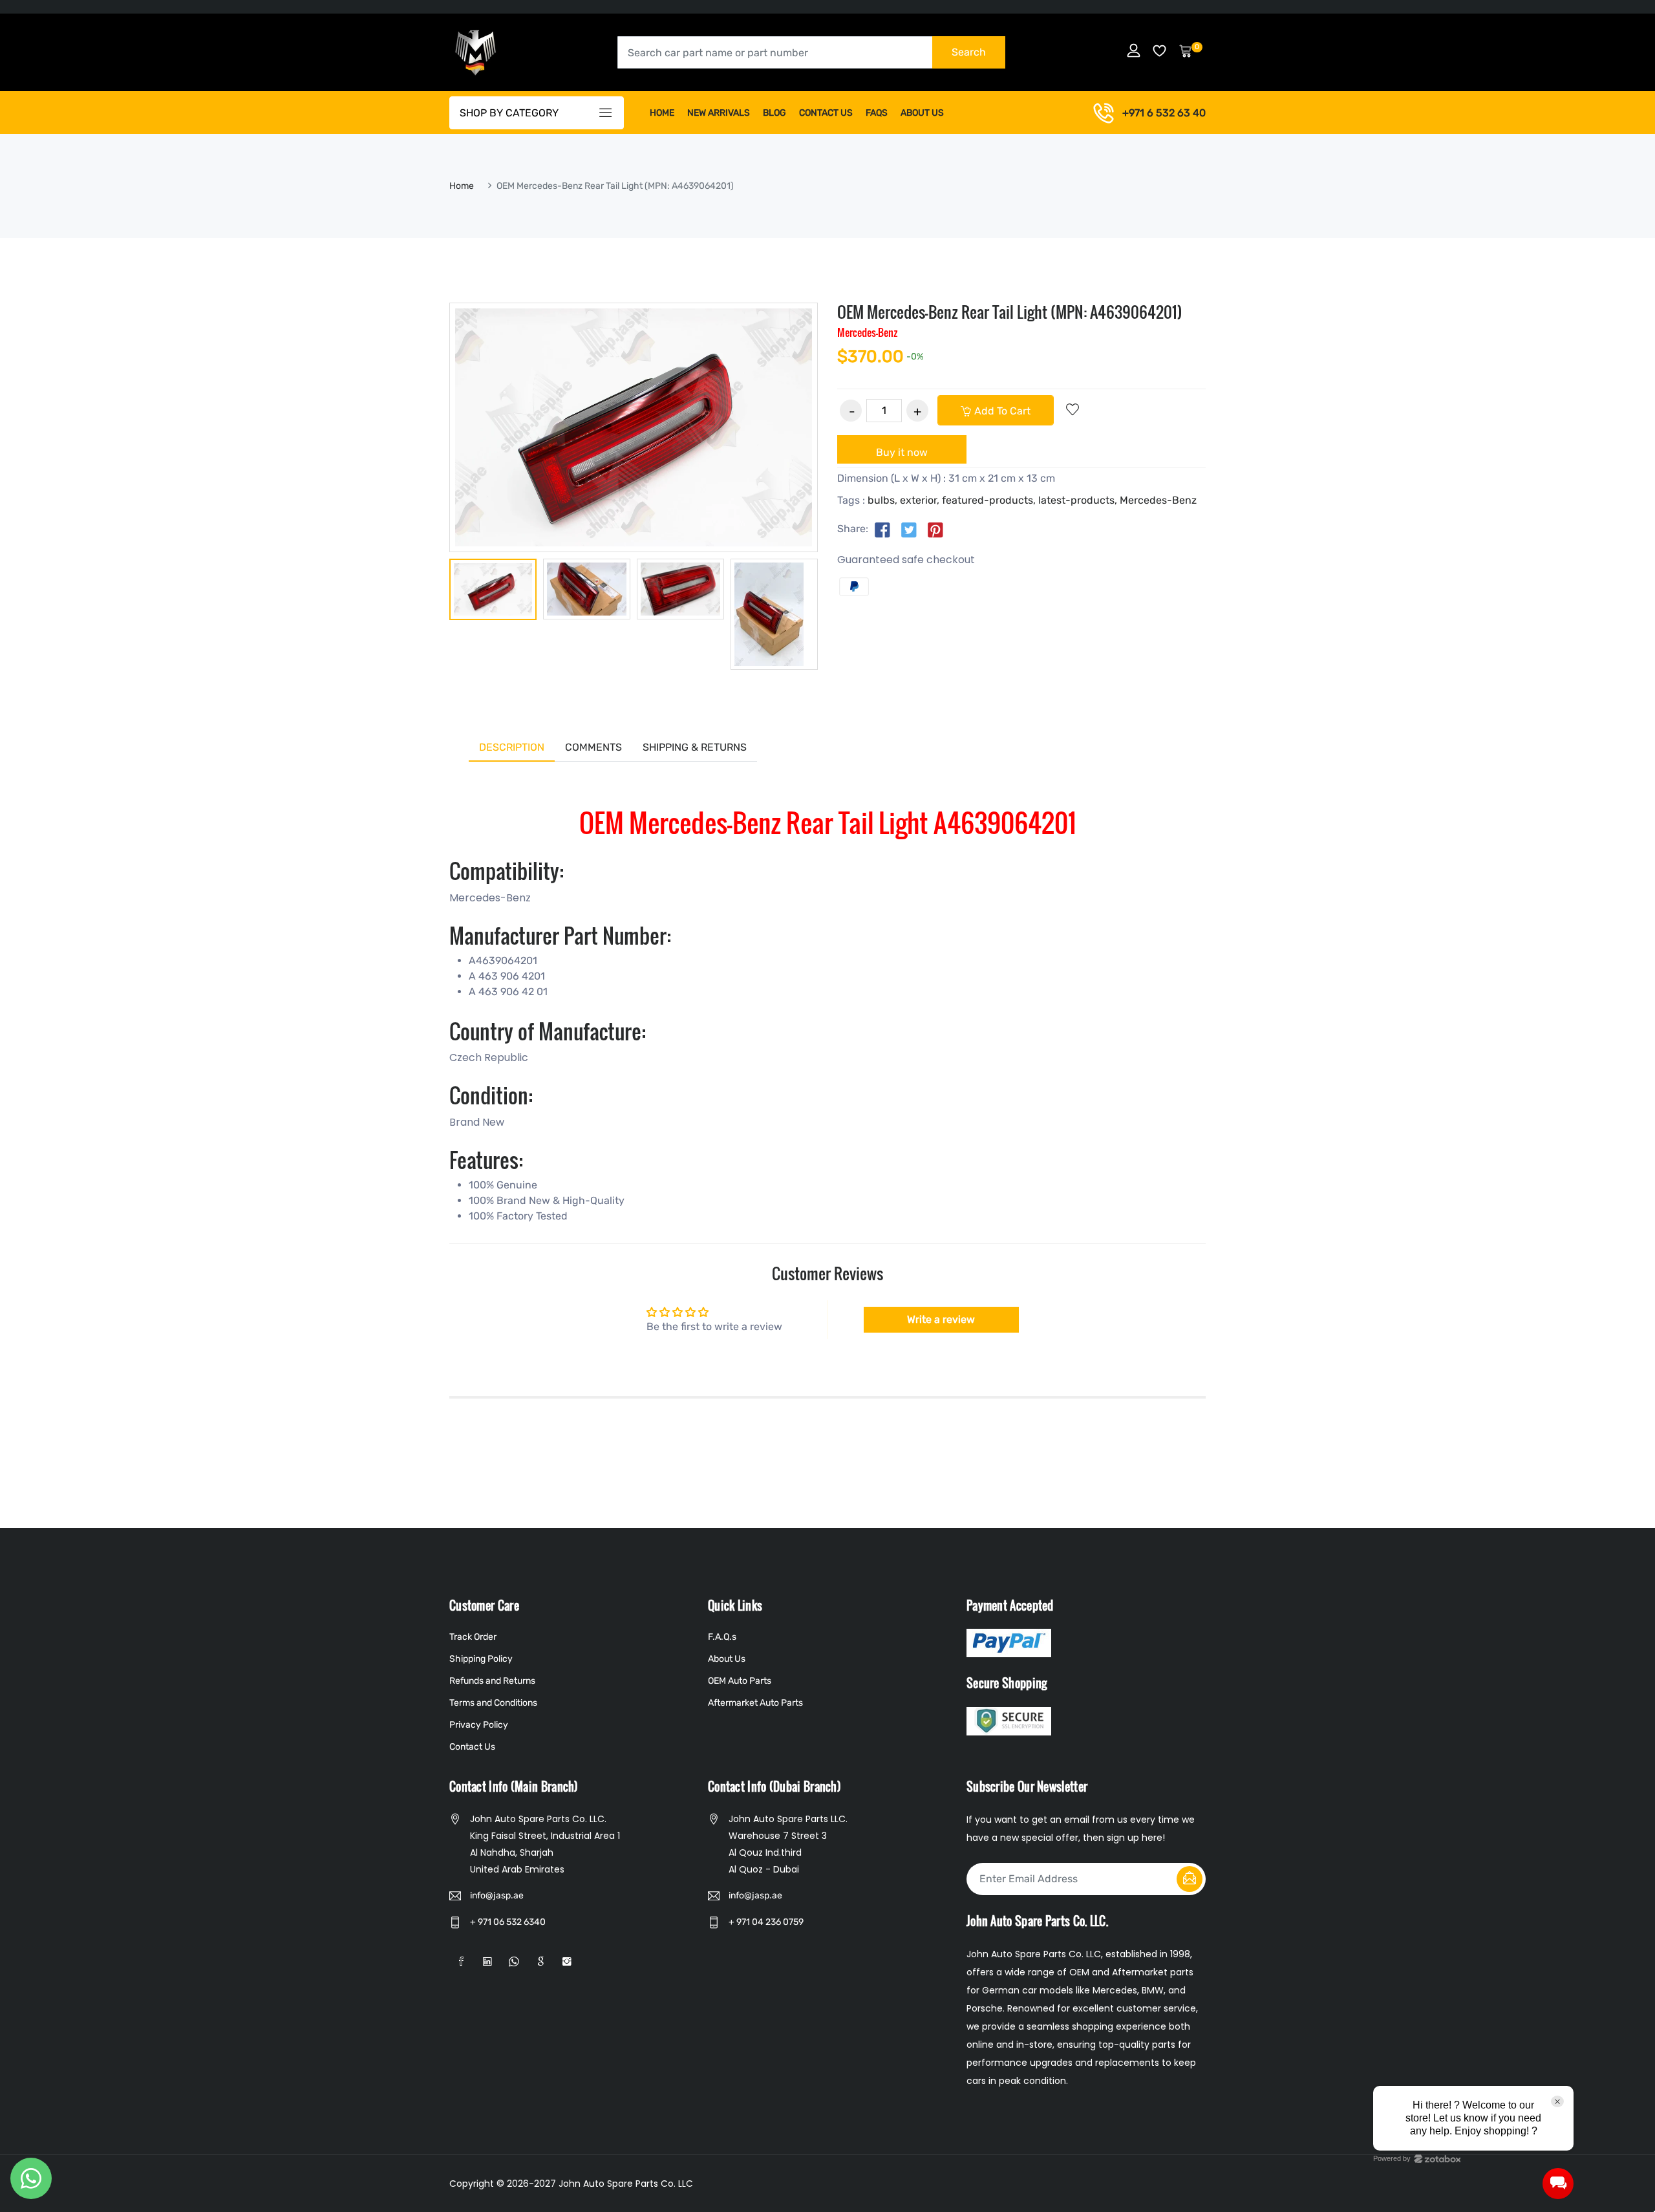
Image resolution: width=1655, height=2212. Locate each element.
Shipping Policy (481, 1659)
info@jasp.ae (497, 1895)
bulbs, (882, 500)
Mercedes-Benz (1158, 500)
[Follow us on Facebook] (882, 530)
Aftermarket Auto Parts (755, 1703)
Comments (593, 747)
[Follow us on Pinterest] (935, 530)
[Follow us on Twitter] (909, 530)
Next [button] (837, 614)
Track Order (473, 1637)
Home (662, 113)
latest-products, (1078, 500)
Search (969, 52)
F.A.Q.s (722, 1637)
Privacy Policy (479, 1725)
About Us (922, 113)
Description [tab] (512, 747)
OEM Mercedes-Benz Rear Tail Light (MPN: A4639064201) (1010, 312)
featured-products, (989, 500)
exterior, (920, 500)
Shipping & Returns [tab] (695, 747)
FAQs (877, 113)
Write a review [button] (941, 1319)
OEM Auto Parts (740, 1681)
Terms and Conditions (493, 1703)
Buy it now (902, 452)
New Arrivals (719, 113)
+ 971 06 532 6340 (508, 1922)
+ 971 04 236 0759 (766, 1922)
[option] (493, 592)
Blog (774, 113)
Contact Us (826, 113)
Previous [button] (430, 614)
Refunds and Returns (492, 1681)
